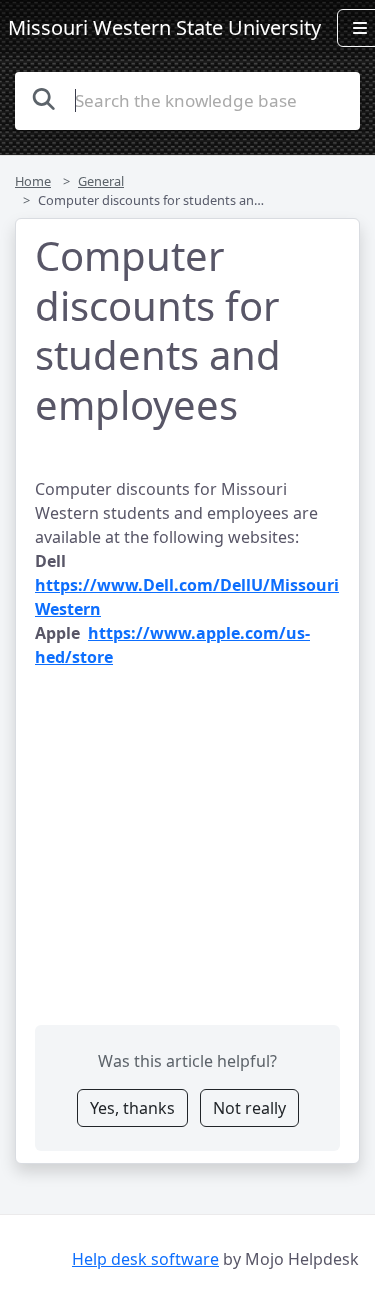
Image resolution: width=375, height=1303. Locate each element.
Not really (249, 1108)
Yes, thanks (132, 1108)
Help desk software (145, 1259)
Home (33, 181)
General (101, 181)
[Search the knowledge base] (44, 98)
